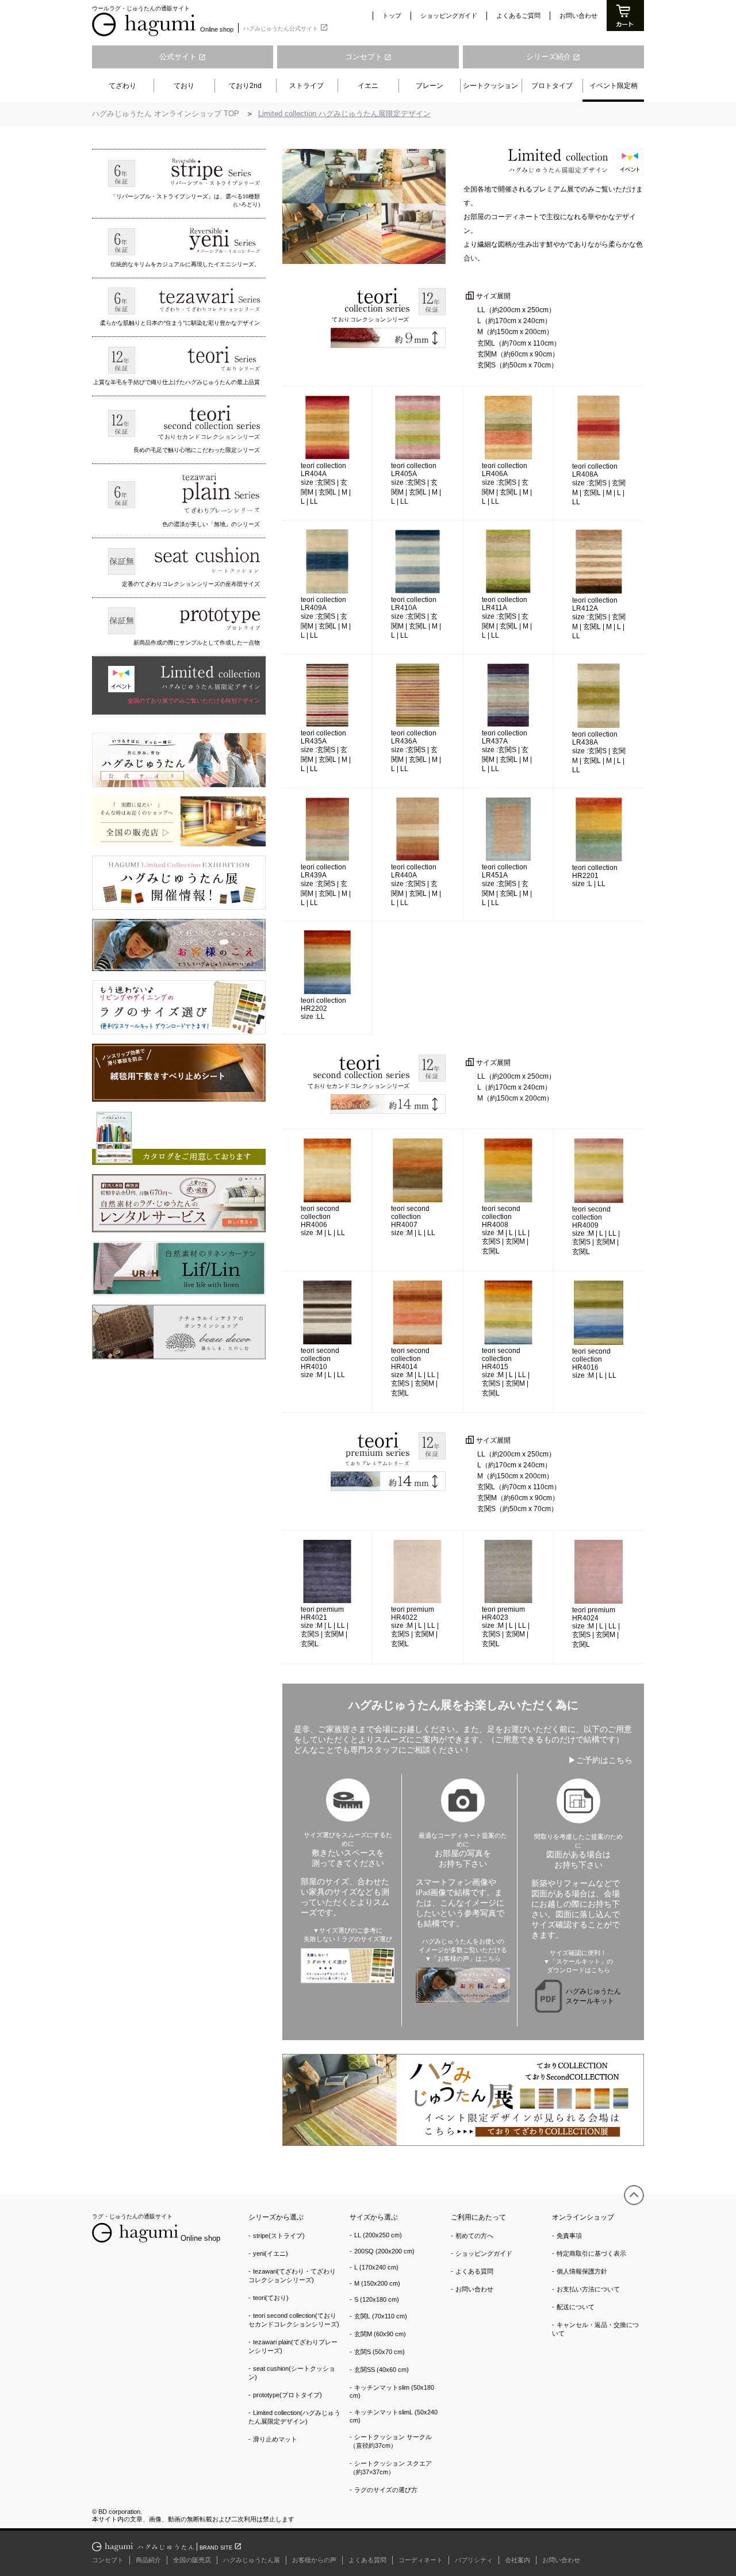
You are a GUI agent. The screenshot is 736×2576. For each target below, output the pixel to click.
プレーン (430, 86)
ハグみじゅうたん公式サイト (286, 27)
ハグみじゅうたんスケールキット (593, 1996)
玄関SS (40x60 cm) (382, 2370)
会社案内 (517, 2560)
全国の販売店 (192, 2560)
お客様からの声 (314, 2560)
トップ (392, 16)
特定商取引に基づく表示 (591, 2253)
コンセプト (368, 57)
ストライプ (306, 86)
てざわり (122, 86)
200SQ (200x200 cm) (384, 2251)
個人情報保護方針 (582, 2271)
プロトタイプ (552, 86)
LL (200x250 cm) (378, 2235)
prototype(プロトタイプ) (287, 2395)
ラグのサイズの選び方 (386, 2490)
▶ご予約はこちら (600, 1760)
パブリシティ (474, 2560)
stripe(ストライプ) (279, 2236)
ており (184, 86)
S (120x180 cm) (377, 2299)
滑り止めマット (275, 2439)
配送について (576, 2307)
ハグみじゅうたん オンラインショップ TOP (166, 114)
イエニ (368, 86)
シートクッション (490, 86)
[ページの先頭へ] (634, 2195)
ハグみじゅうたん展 (252, 2560)
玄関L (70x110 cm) (381, 2316)
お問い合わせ (578, 16)
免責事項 (569, 2236)
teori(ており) (271, 2298)
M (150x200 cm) (377, 2283)
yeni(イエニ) (271, 2253)
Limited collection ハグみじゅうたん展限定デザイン (344, 114)
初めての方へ (474, 2236)
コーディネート (421, 2560)
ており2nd (245, 86)
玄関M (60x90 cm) (380, 2334)
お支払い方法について (588, 2289)
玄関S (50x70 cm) (379, 2352)
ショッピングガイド (449, 16)
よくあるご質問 (518, 16)
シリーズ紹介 (553, 57)
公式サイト (183, 57)
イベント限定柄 (614, 86)
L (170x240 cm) (376, 2267)
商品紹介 (148, 2560)
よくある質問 (474, 2271)
